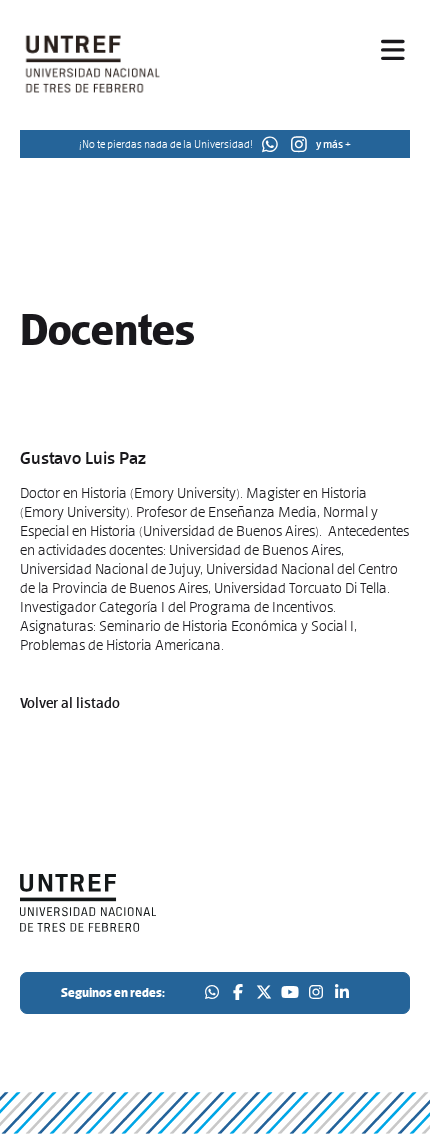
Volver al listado (70, 703)
